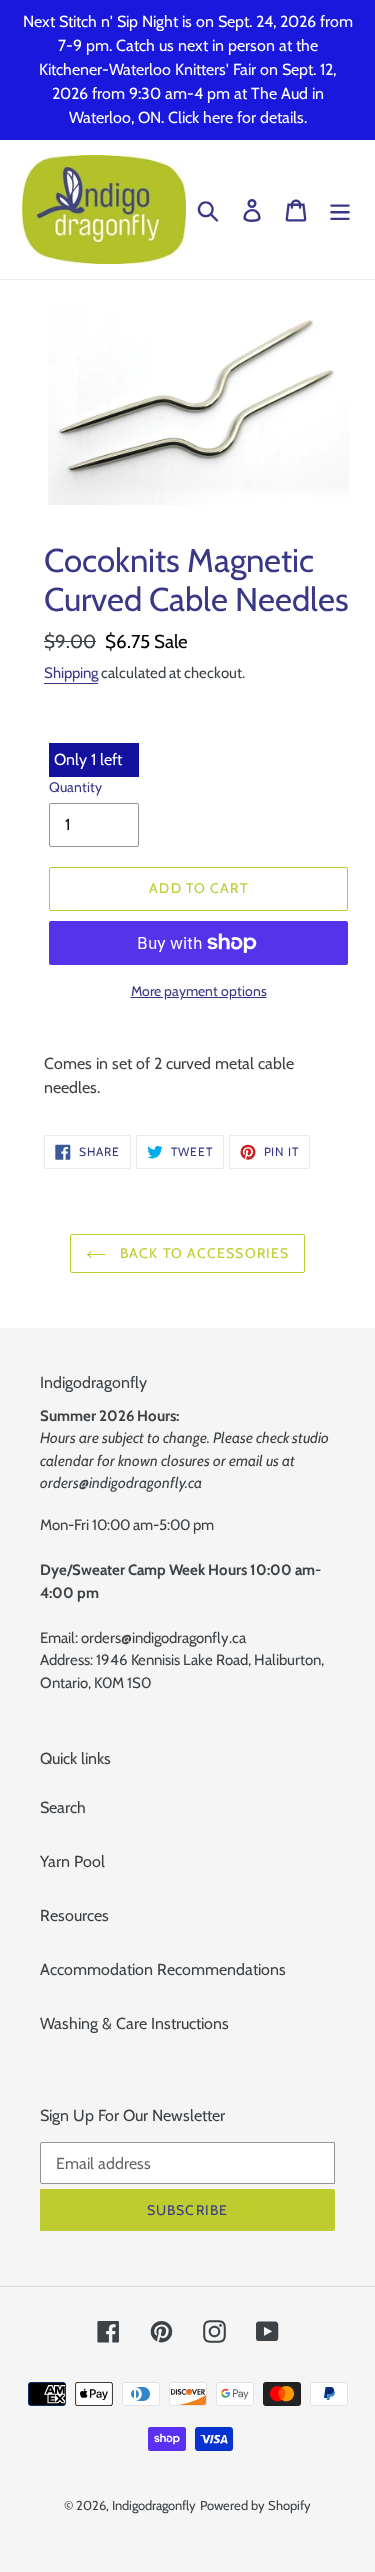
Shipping (71, 673)
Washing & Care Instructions (134, 2023)
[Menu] (340, 209)
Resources (74, 1915)
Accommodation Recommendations (163, 1969)
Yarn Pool (72, 1861)
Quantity (75, 787)
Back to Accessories (202, 1253)
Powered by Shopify (255, 2505)
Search (63, 1807)
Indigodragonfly (154, 2505)
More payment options (199, 991)
